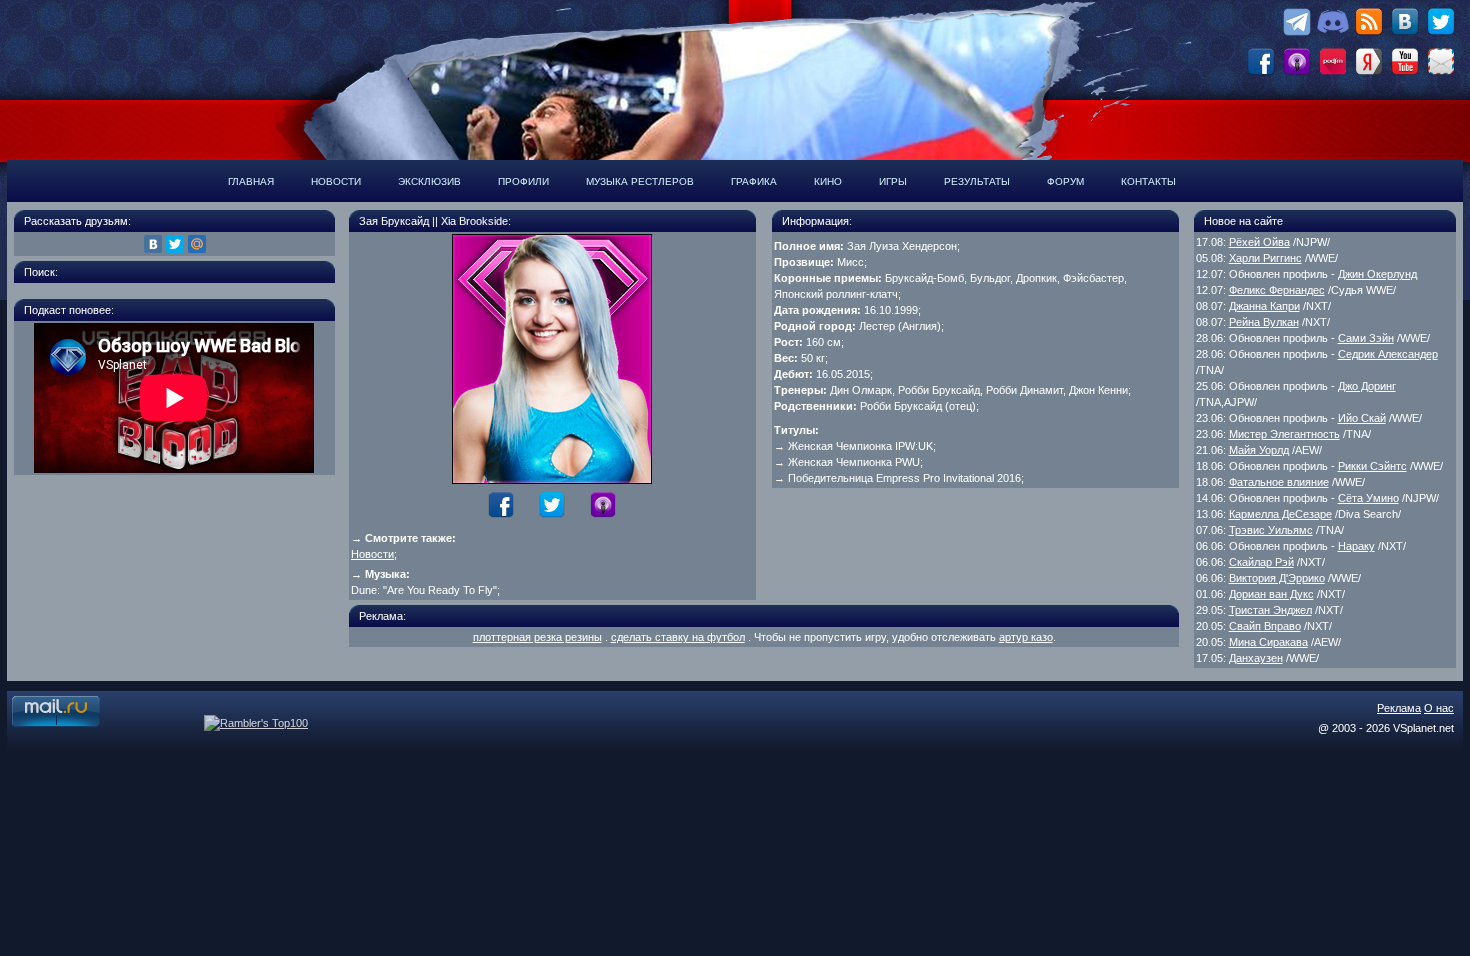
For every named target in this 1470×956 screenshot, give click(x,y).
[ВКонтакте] (153, 244)
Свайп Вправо (1265, 626)
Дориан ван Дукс (1271, 594)
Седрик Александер (1388, 354)
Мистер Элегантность (1284, 434)
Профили (523, 181)
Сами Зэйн (1366, 338)
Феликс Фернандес (1277, 290)
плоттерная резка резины (537, 637)
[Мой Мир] (197, 244)
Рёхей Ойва (1259, 242)
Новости (336, 181)
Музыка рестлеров (640, 181)
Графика (754, 181)
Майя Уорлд (1259, 450)
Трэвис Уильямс (1271, 530)
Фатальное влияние (1279, 482)
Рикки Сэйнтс (1372, 466)
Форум (1065, 181)
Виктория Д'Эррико (1277, 578)
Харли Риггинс (1265, 258)
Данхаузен (1256, 658)
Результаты (977, 181)
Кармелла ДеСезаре (1280, 514)
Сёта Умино (1368, 498)
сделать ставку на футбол (678, 637)
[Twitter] (175, 244)
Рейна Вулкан (1264, 322)
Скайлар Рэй (1261, 562)
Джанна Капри (1264, 306)
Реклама (1399, 708)
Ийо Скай (1362, 418)
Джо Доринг (1367, 386)
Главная (251, 181)
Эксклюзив (429, 181)
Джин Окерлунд (1377, 274)
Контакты (1148, 181)
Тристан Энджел (1270, 610)
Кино (828, 181)
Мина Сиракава (1268, 642)
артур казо (1026, 637)
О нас (1439, 708)
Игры (893, 181)
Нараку (1356, 546)
